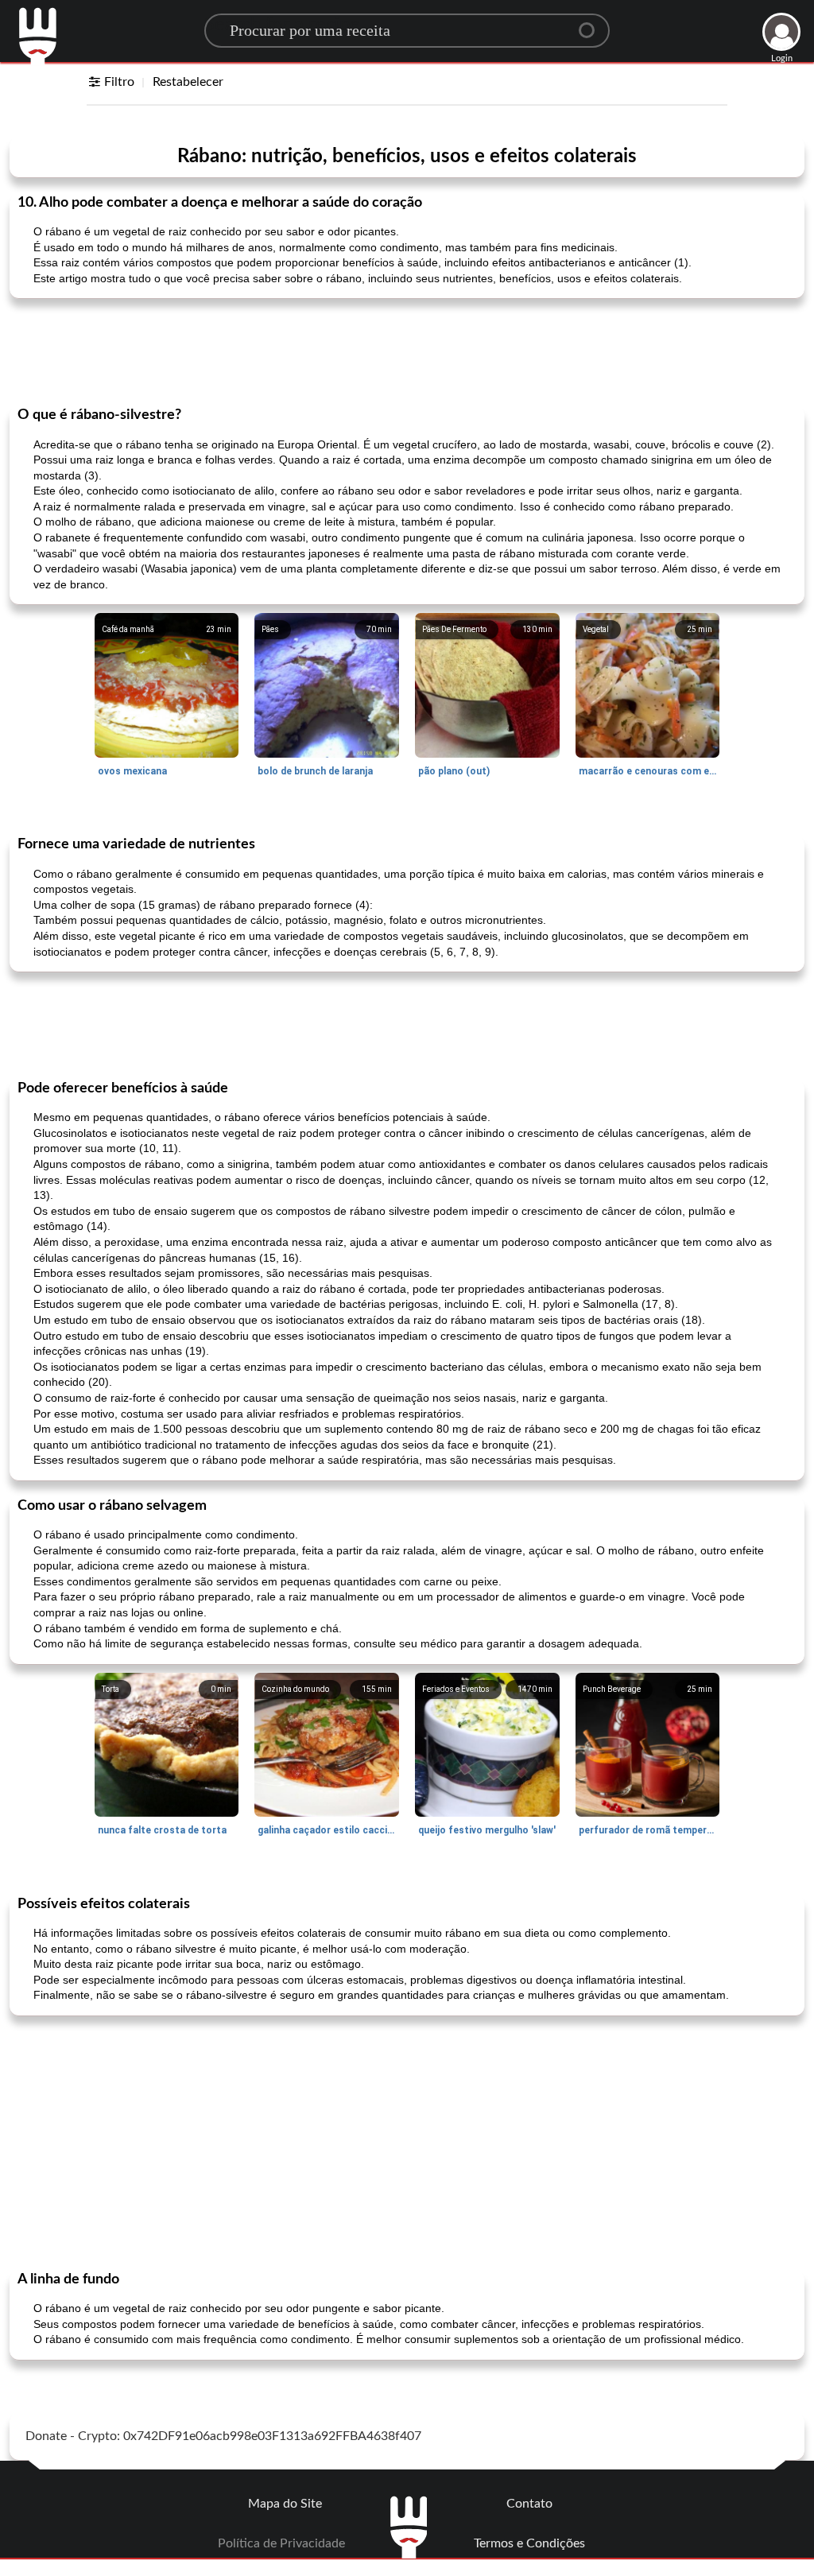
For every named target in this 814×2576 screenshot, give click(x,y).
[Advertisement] (407, 351)
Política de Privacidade (281, 2543)
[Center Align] (592, 24)
